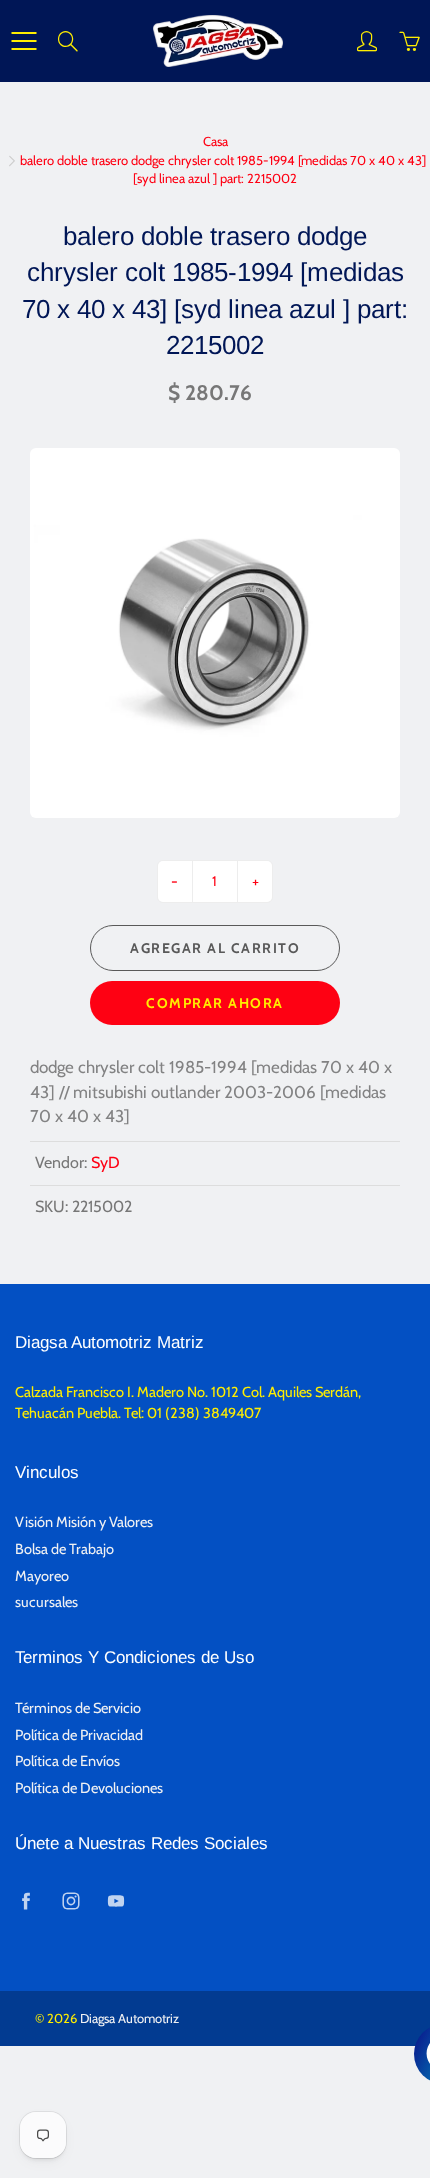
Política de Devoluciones (89, 1788)
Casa (215, 141)
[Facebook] (25, 1900)
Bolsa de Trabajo (64, 1549)
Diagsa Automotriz (129, 2018)
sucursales (46, 1602)
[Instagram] (70, 1900)
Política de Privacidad (79, 1735)
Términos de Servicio (78, 1708)
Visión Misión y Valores (84, 1522)
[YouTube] (115, 1900)
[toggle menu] (23, 41)
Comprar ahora (215, 1003)
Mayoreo (42, 1576)
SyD (105, 1162)
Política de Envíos (67, 1761)
